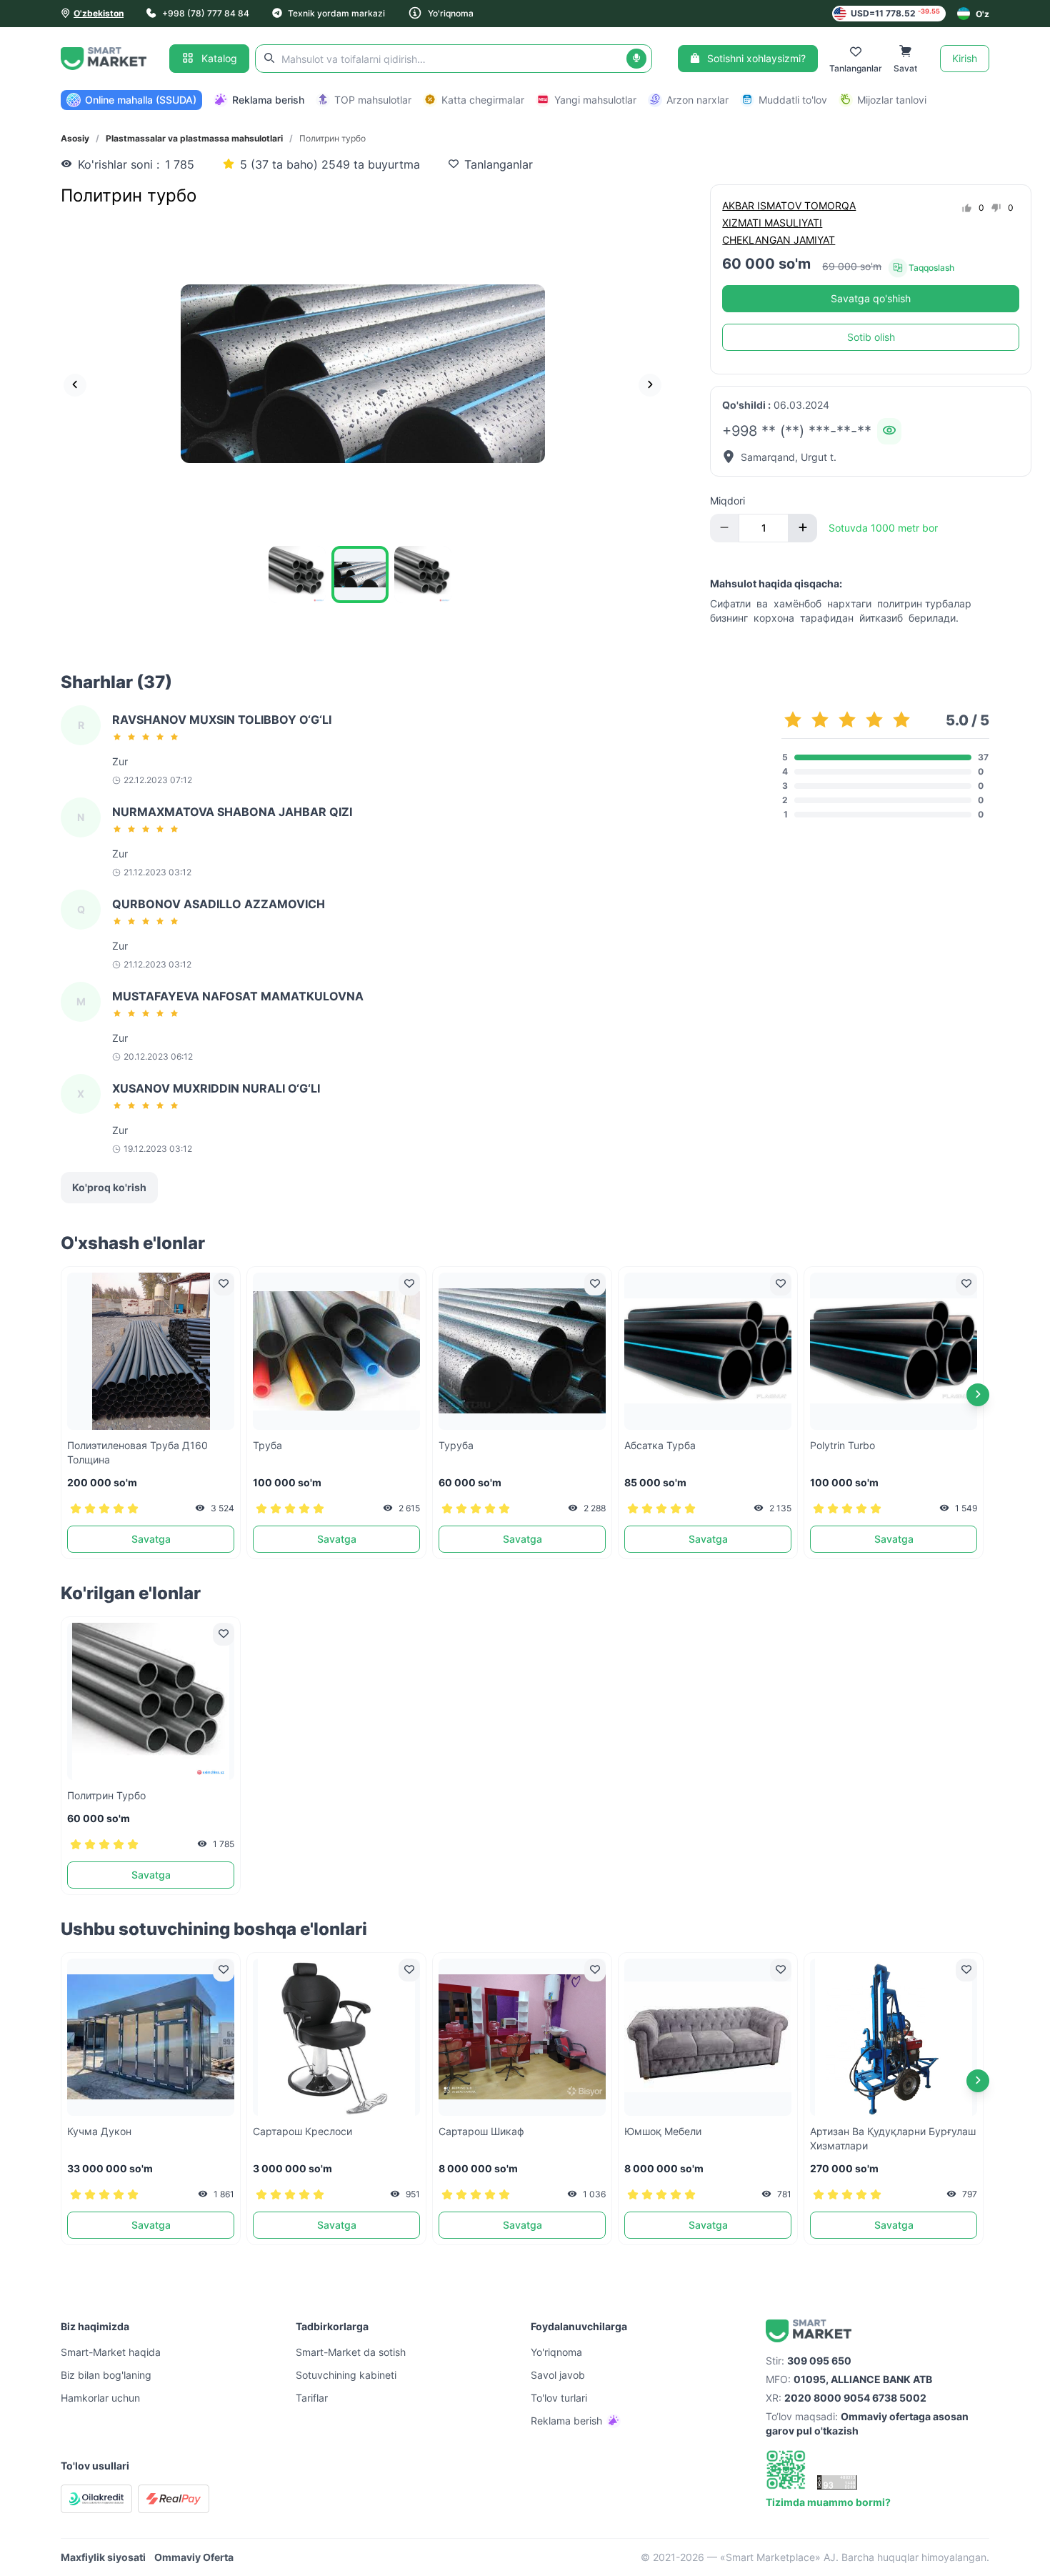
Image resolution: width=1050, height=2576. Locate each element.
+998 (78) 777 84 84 (206, 13)
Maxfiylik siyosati (103, 2557)
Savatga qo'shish (871, 298)
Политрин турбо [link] (332, 138)
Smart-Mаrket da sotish (351, 2352)
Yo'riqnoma (451, 13)
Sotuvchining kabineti (346, 2375)
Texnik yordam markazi (336, 13)
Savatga (151, 1539)
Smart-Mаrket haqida (111, 2352)
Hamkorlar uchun (100, 2398)
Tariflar (312, 2398)
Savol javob (558, 2375)
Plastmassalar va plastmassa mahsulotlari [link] (194, 138)
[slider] (148, 737)
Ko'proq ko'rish (109, 1187)
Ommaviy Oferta (194, 2557)
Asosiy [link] (75, 138)
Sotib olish (871, 337)
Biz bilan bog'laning (106, 2375)
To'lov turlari (559, 2398)
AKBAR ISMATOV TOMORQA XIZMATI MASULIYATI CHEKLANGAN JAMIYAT (789, 223)
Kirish (965, 58)
